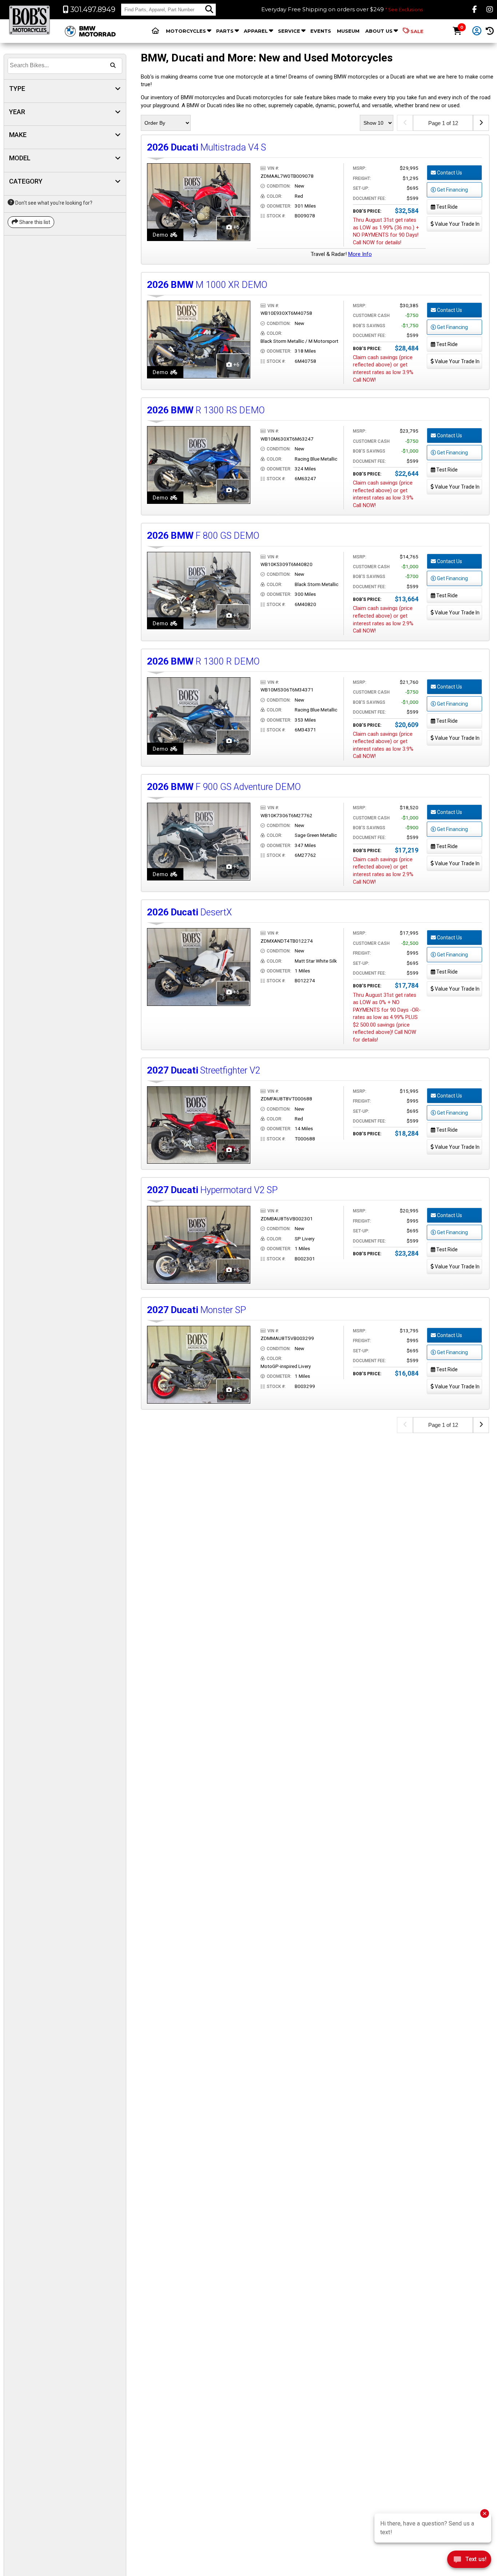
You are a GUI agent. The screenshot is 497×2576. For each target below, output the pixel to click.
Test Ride (446, 207)
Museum (348, 31)
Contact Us (449, 173)
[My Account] (477, 31)
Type (17, 89)
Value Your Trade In (457, 224)
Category (26, 181)
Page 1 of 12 (443, 123)
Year (17, 112)
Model (20, 158)
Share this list (34, 222)
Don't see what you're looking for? (53, 203)
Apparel (256, 31)
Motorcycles (186, 31)
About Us (379, 31)
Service (289, 31)
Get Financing (452, 190)
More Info (360, 254)
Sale (417, 31)
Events (321, 31)
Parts (225, 31)
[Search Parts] (209, 9)
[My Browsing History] (490, 31)
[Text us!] (469, 2561)
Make (18, 135)
